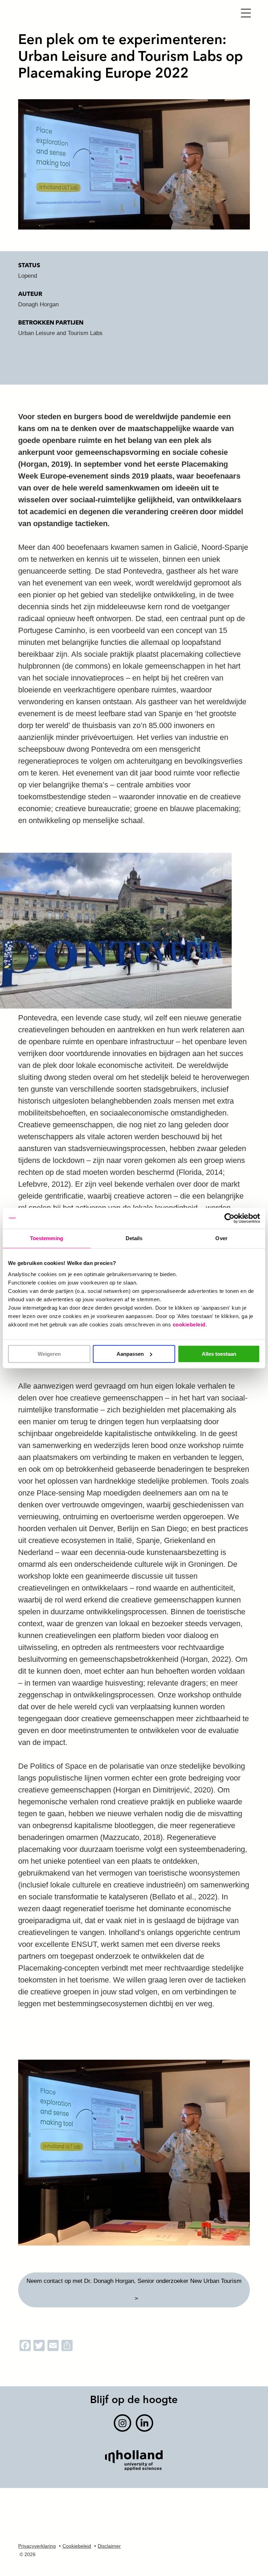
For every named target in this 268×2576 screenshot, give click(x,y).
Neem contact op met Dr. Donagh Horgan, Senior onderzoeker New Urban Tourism (134, 2281)
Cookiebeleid (77, 2546)
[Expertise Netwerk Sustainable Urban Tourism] (133, 15)
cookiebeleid (189, 1325)
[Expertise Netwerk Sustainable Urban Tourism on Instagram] (122, 2423)
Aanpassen (130, 1354)
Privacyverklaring (37, 2546)
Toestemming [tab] (47, 1238)
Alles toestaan (219, 1354)
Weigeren (49, 1354)
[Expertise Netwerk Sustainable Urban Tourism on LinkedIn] (144, 2423)
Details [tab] (134, 1238)
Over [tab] (221, 1238)
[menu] (246, 12)
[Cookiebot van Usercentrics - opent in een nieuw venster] (229, 1218)
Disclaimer (109, 2546)
